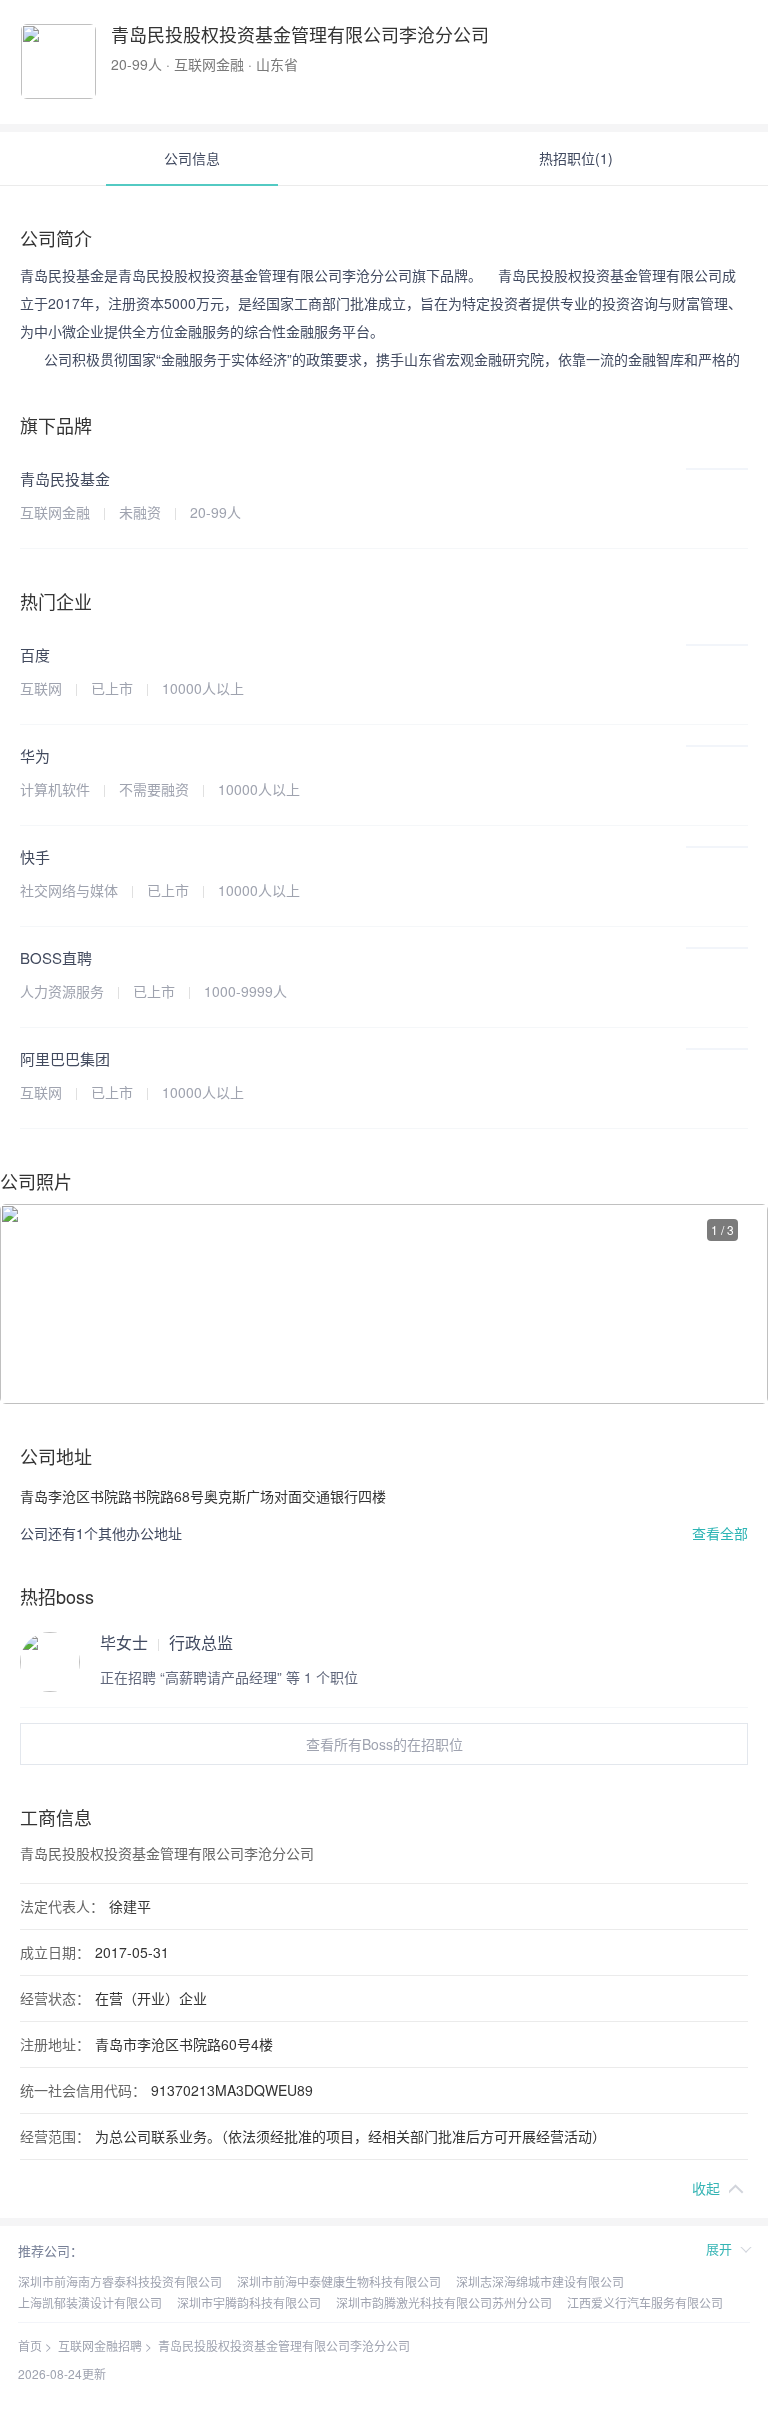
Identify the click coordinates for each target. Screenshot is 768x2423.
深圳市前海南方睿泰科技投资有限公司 (120, 2281)
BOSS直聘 (56, 957)
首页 (30, 2345)
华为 (35, 755)
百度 (35, 654)
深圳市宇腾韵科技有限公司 (249, 2302)
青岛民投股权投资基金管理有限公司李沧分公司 (284, 2345)
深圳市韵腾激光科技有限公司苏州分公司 (444, 2302)
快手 (35, 856)
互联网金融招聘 (100, 2345)
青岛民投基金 (65, 478)
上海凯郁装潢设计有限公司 (90, 2302)
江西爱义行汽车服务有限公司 (645, 2302)
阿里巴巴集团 (65, 1058)
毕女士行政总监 (166, 1643)
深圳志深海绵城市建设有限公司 (540, 2281)
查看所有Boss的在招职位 (384, 1744)
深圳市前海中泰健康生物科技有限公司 (339, 2281)
